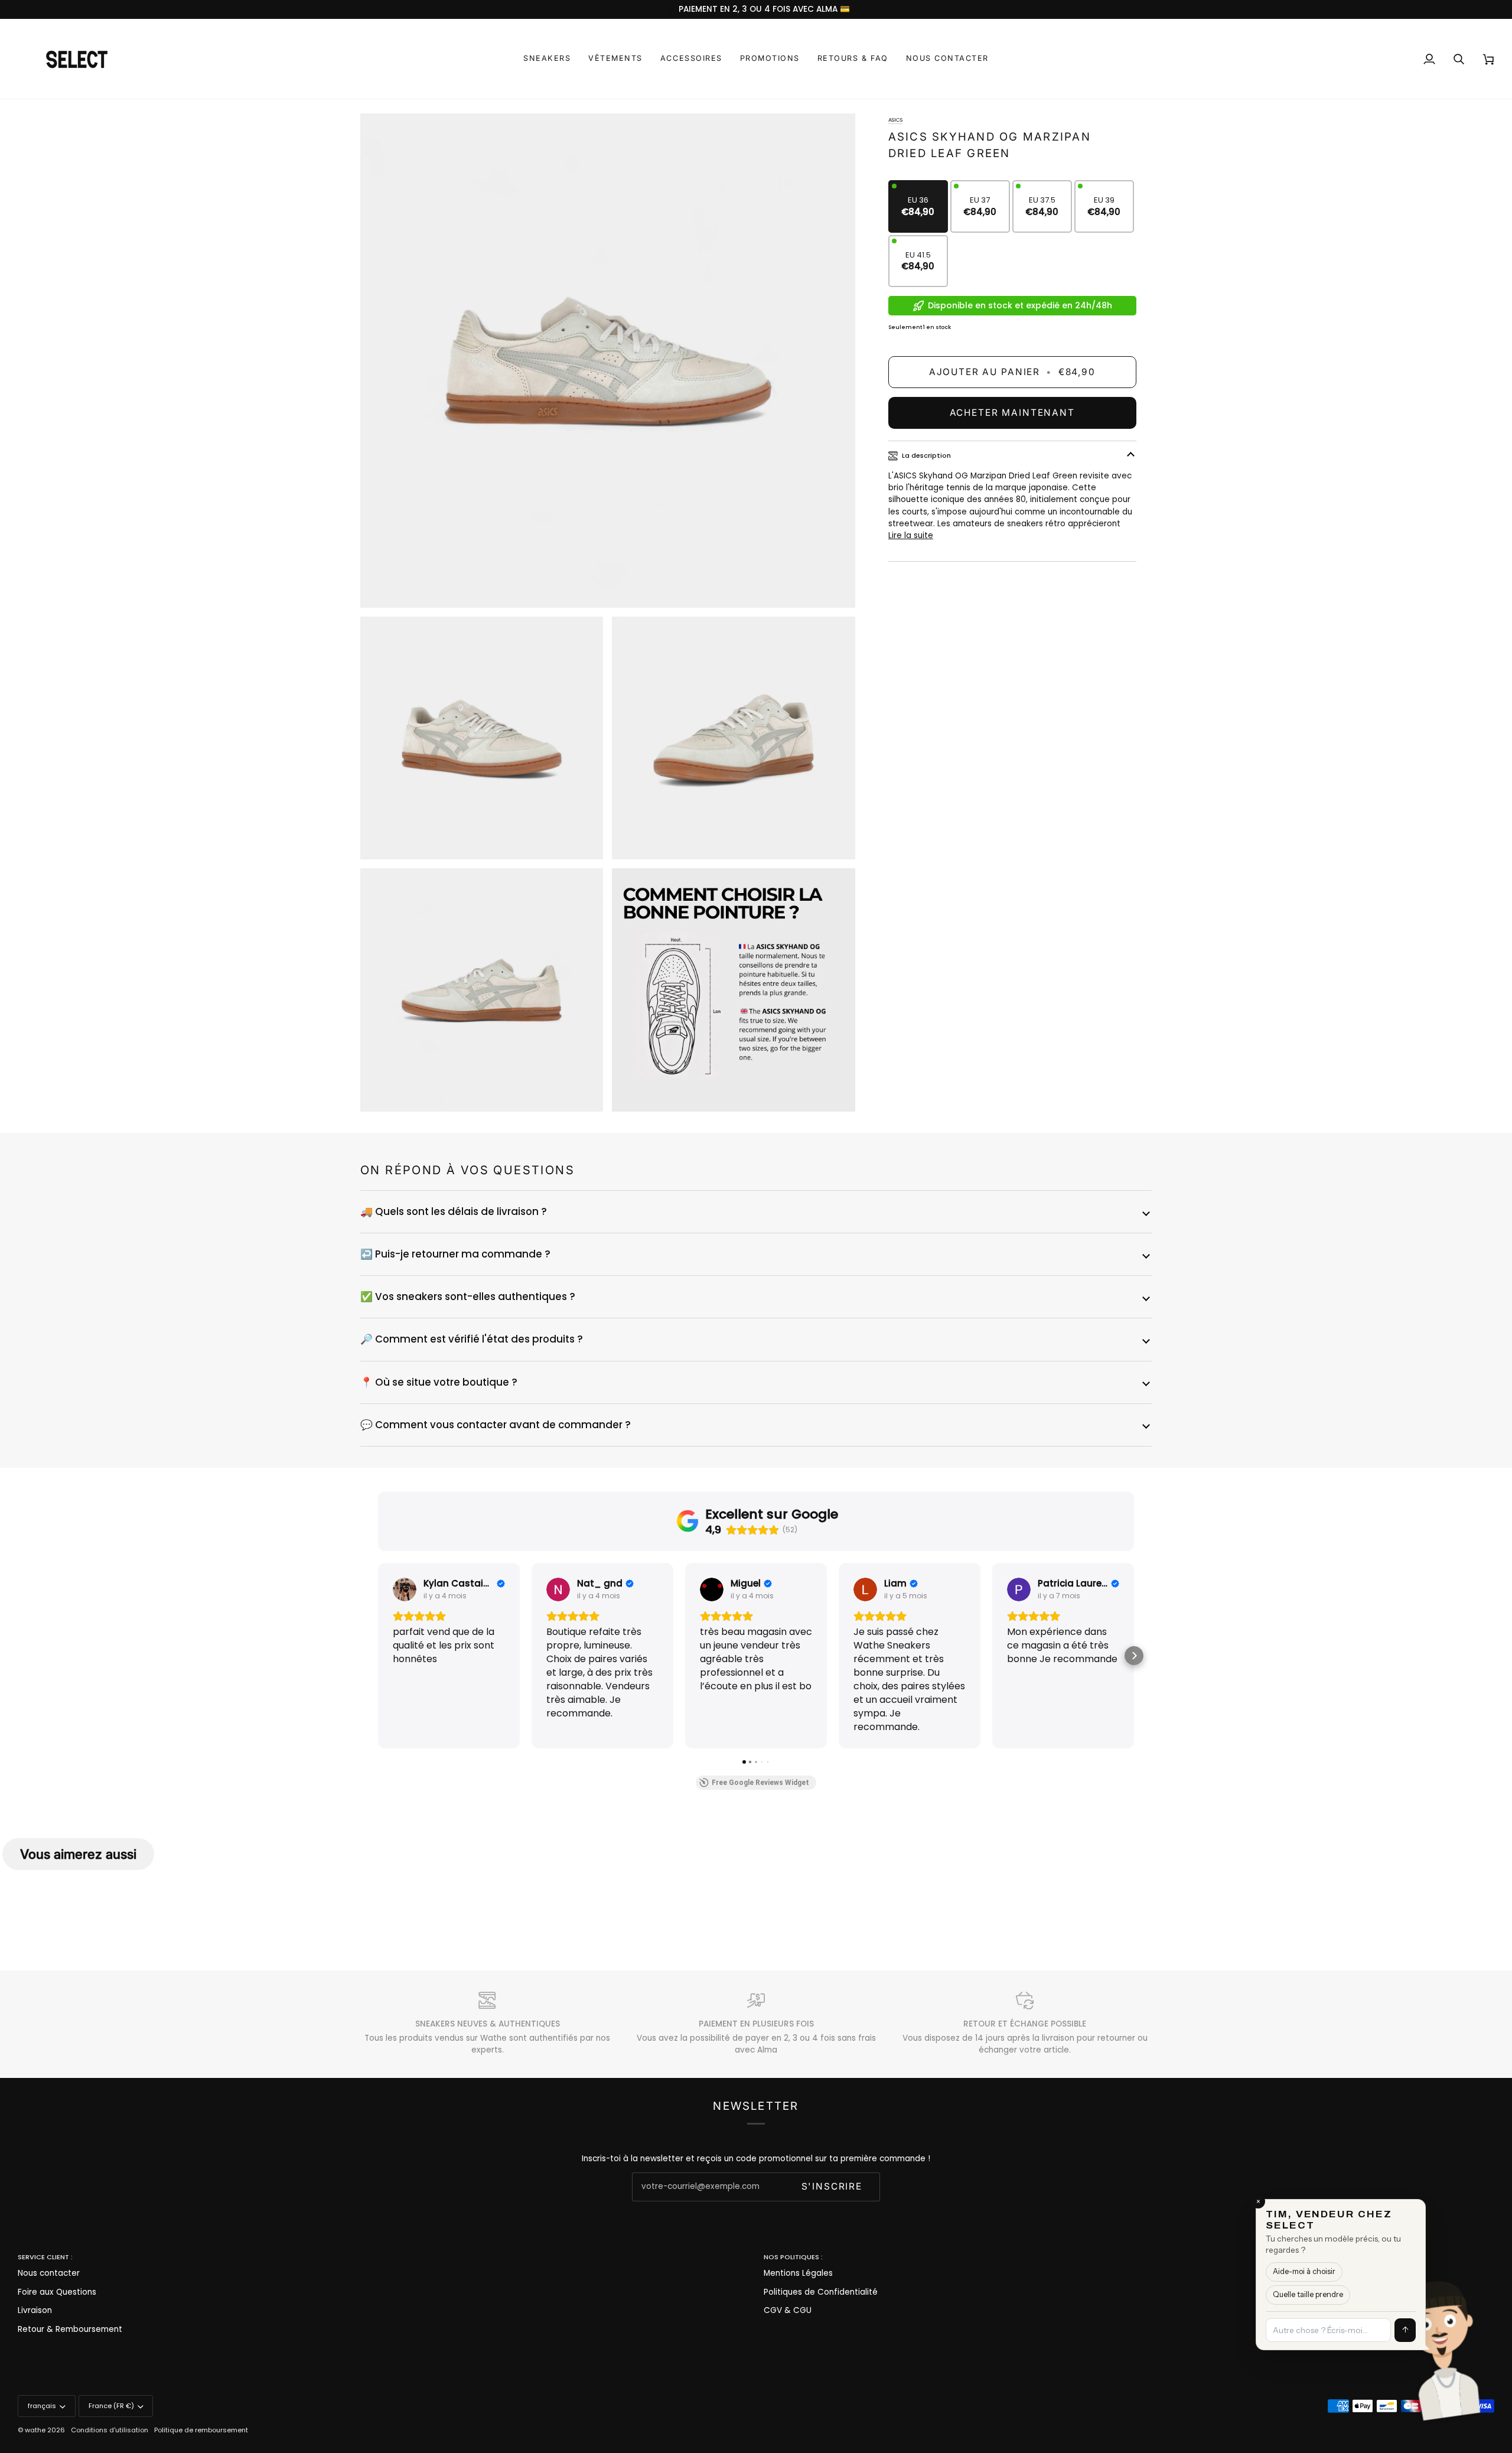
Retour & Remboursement (70, 2329)
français (42, 2406)
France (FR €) (111, 2406)
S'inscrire (832, 2186)
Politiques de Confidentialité (821, 2292)
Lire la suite (911, 535)
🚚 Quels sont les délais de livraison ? (454, 1211)
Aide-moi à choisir (1355, 2306)
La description (926, 455)
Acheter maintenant (1012, 413)
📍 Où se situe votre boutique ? (439, 1382)
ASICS (895, 120)
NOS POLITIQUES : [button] (793, 2257)
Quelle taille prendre (1358, 2320)
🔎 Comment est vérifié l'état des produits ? (472, 1339)
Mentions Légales (798, 2273)
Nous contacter (49, 2273)
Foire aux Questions (57, 2292)
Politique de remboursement (201, 2430)
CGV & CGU (788, 2310)
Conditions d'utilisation (110, 2430)
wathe (35, 2430)
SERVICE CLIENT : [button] (45, 2257)
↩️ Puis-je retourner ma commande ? (455, 1254)
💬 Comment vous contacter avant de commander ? (496, 1425)
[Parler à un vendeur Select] (1480, 2341)
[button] (547, 59)
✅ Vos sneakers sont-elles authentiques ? (468, 1296)
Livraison (35, 2310)
